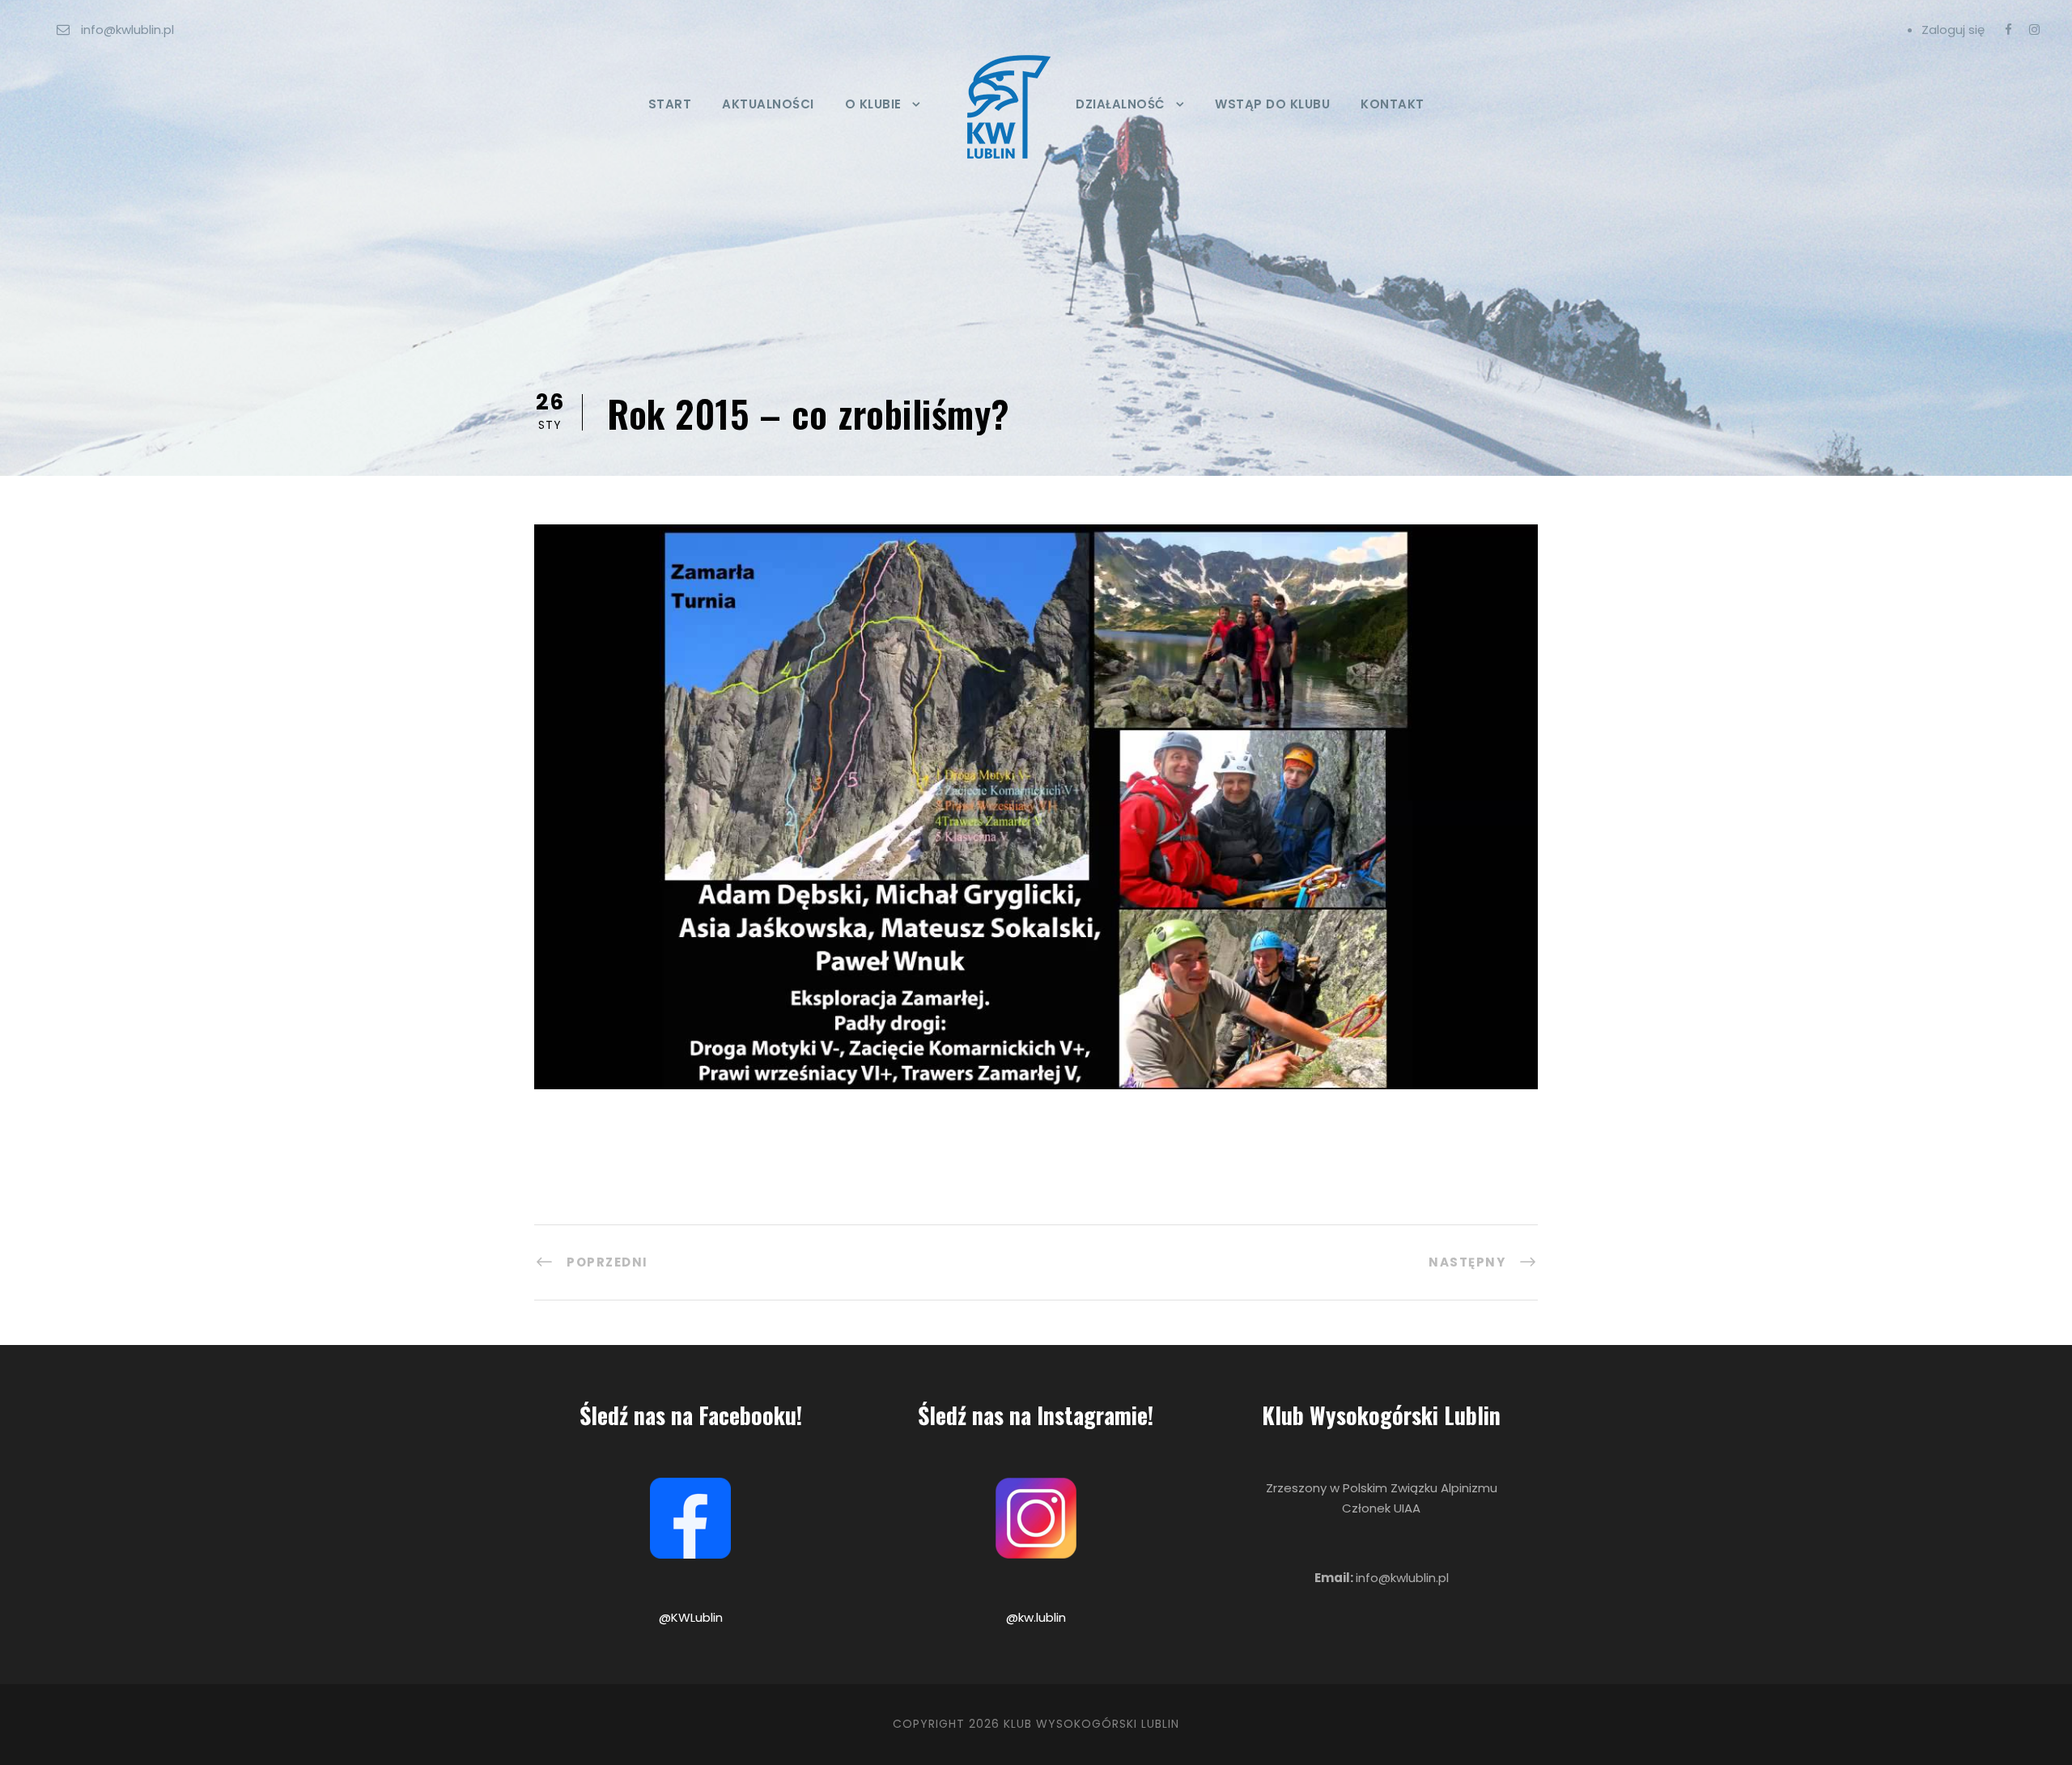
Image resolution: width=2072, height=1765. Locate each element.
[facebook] (2008, 30)
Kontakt (1393, 104)
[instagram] (2034, 30)
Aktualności (768, 104)
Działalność (1121, 104)
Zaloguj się (1953, 30)
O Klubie (873, 104)
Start (670, 104)
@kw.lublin (1036, 1617)
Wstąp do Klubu (1272, 104)
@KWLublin (691, 1617)
